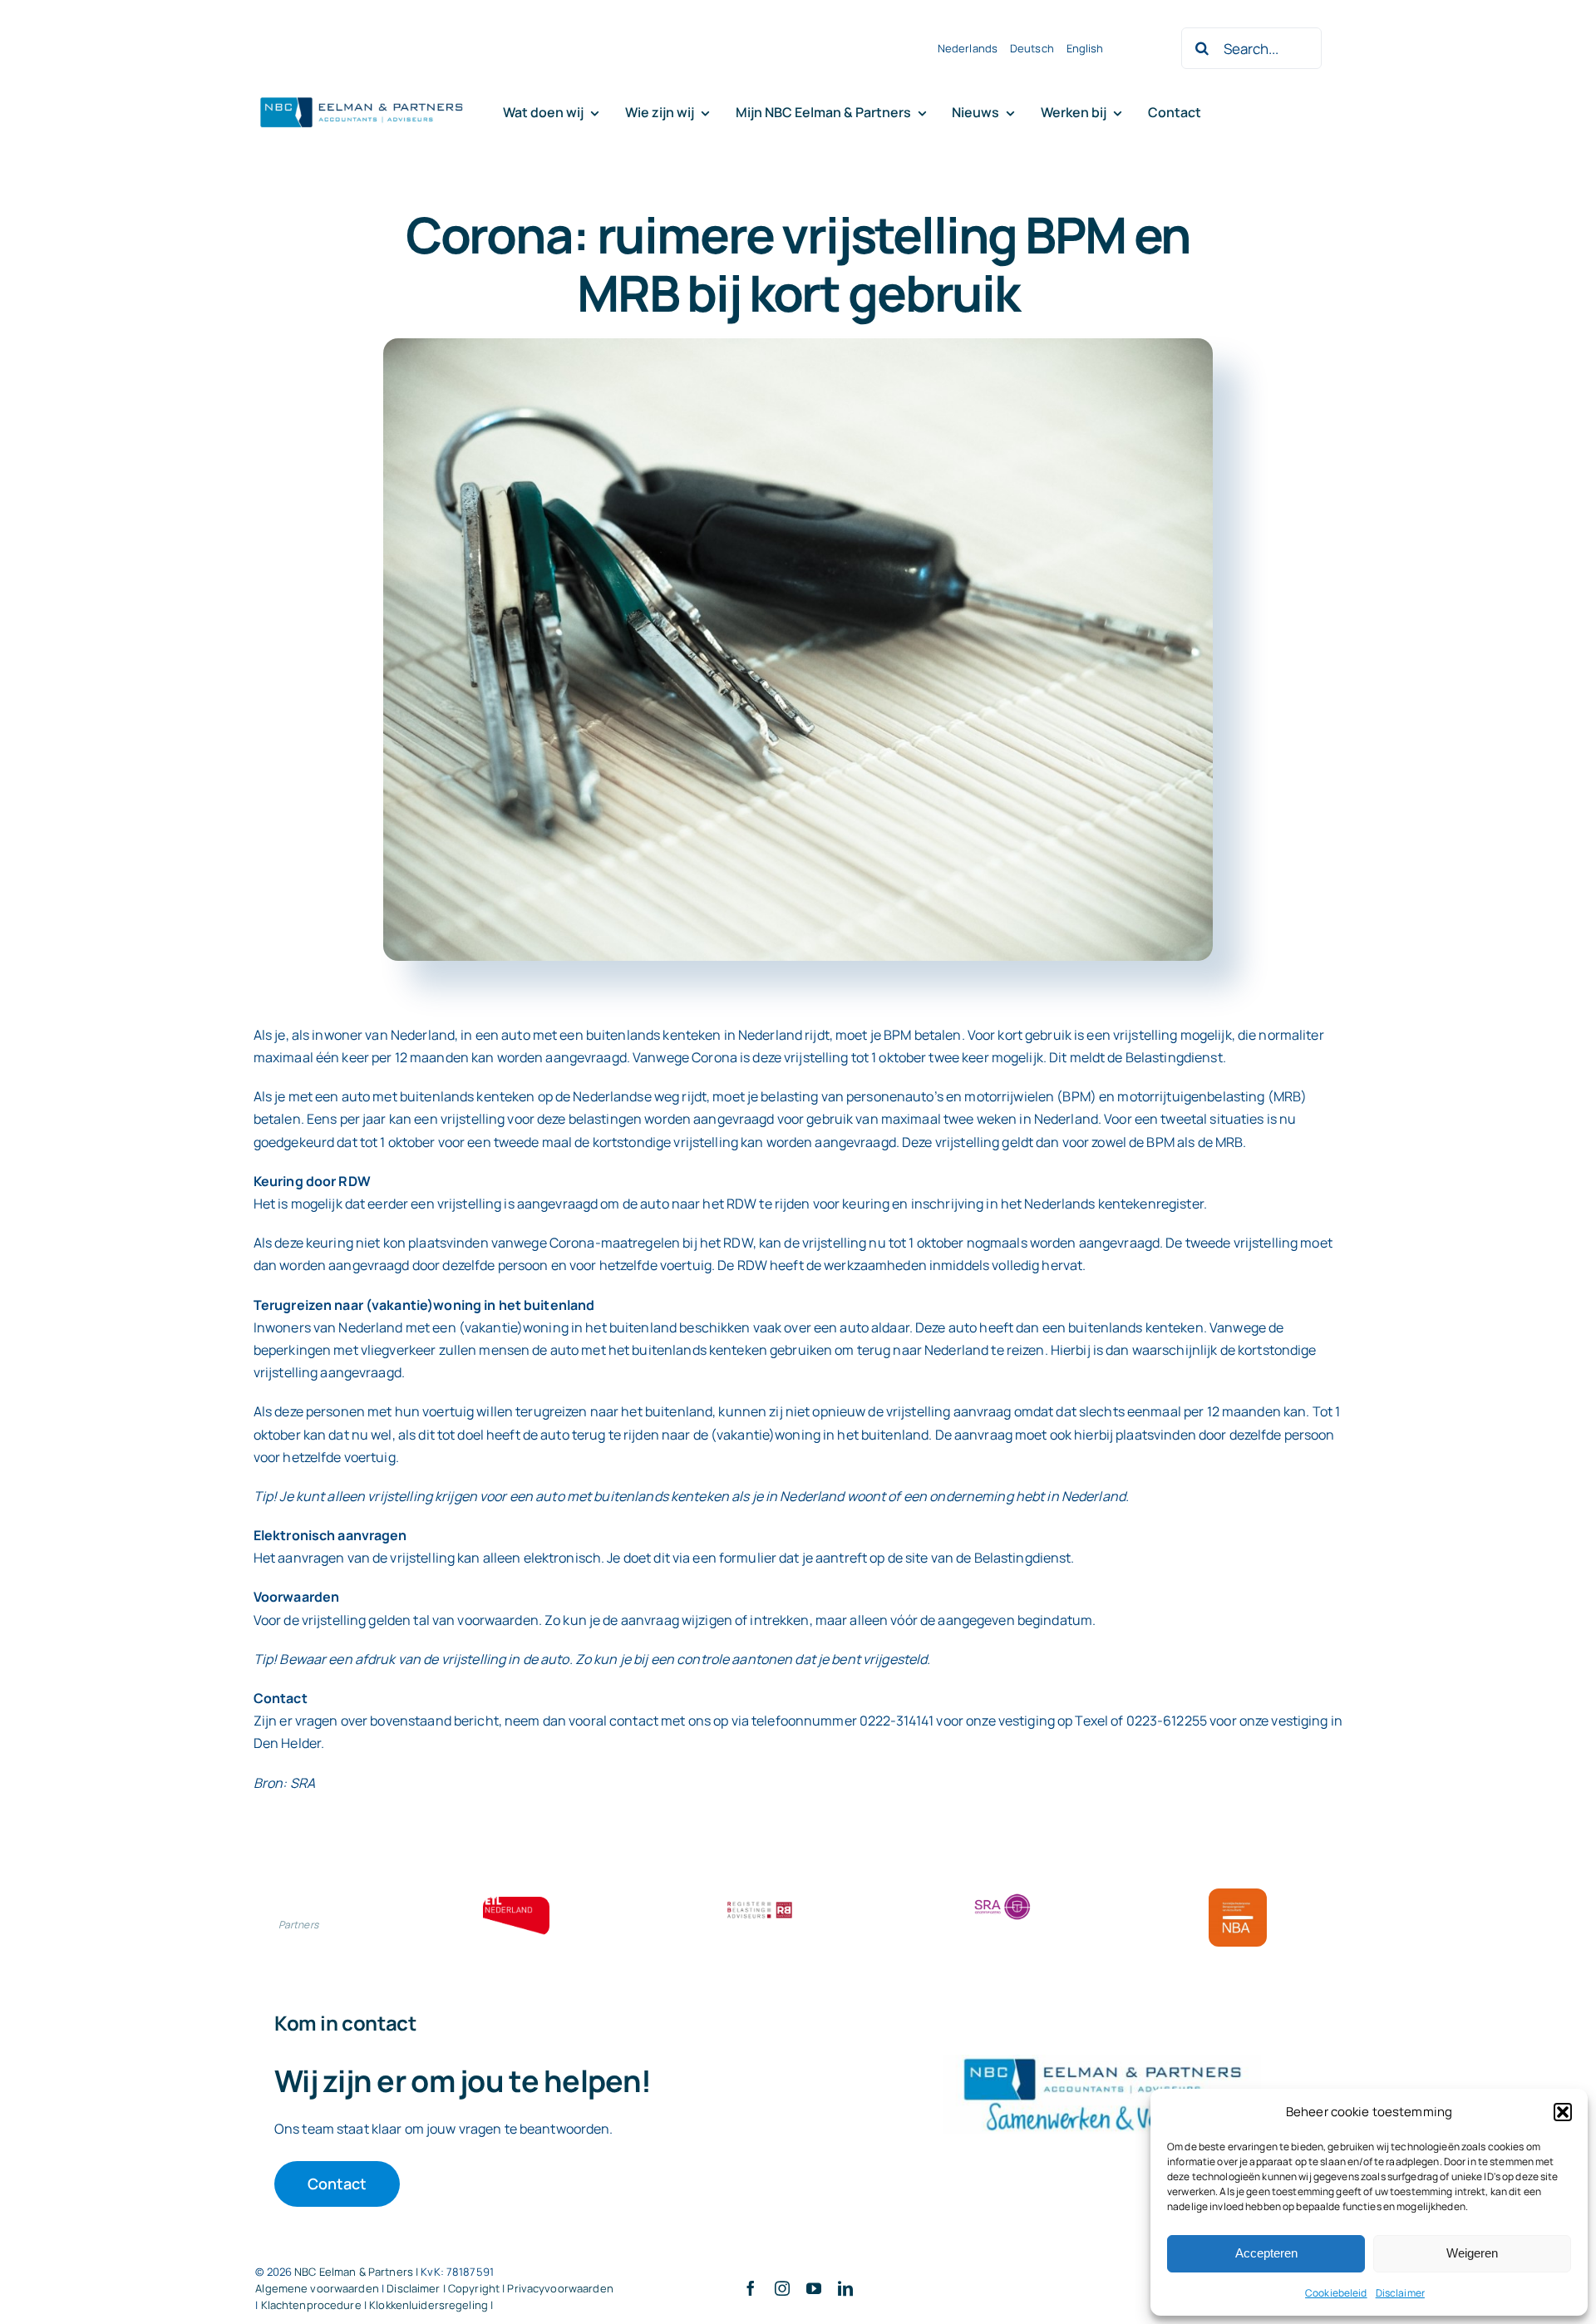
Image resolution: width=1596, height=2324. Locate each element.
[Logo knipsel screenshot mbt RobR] (362, 98)
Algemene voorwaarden (317, 2288)
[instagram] (782, 2288)
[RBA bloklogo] (760, 1903)
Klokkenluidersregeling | (431, 2305)
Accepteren (1266, 2253)
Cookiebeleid (1336, 2293)
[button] (1563, 2112)
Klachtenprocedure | (315, 2305)
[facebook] (751, 2288)
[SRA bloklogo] (1002, 1895)
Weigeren (1472, 2253)
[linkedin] (845, 2288)
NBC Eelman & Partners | (357, 2272)
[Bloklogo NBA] (1238, 1895)
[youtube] (814, 2288)
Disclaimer (1400, 2293)
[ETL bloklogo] (516, 1903)
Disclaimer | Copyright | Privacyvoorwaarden (500, 2288)
